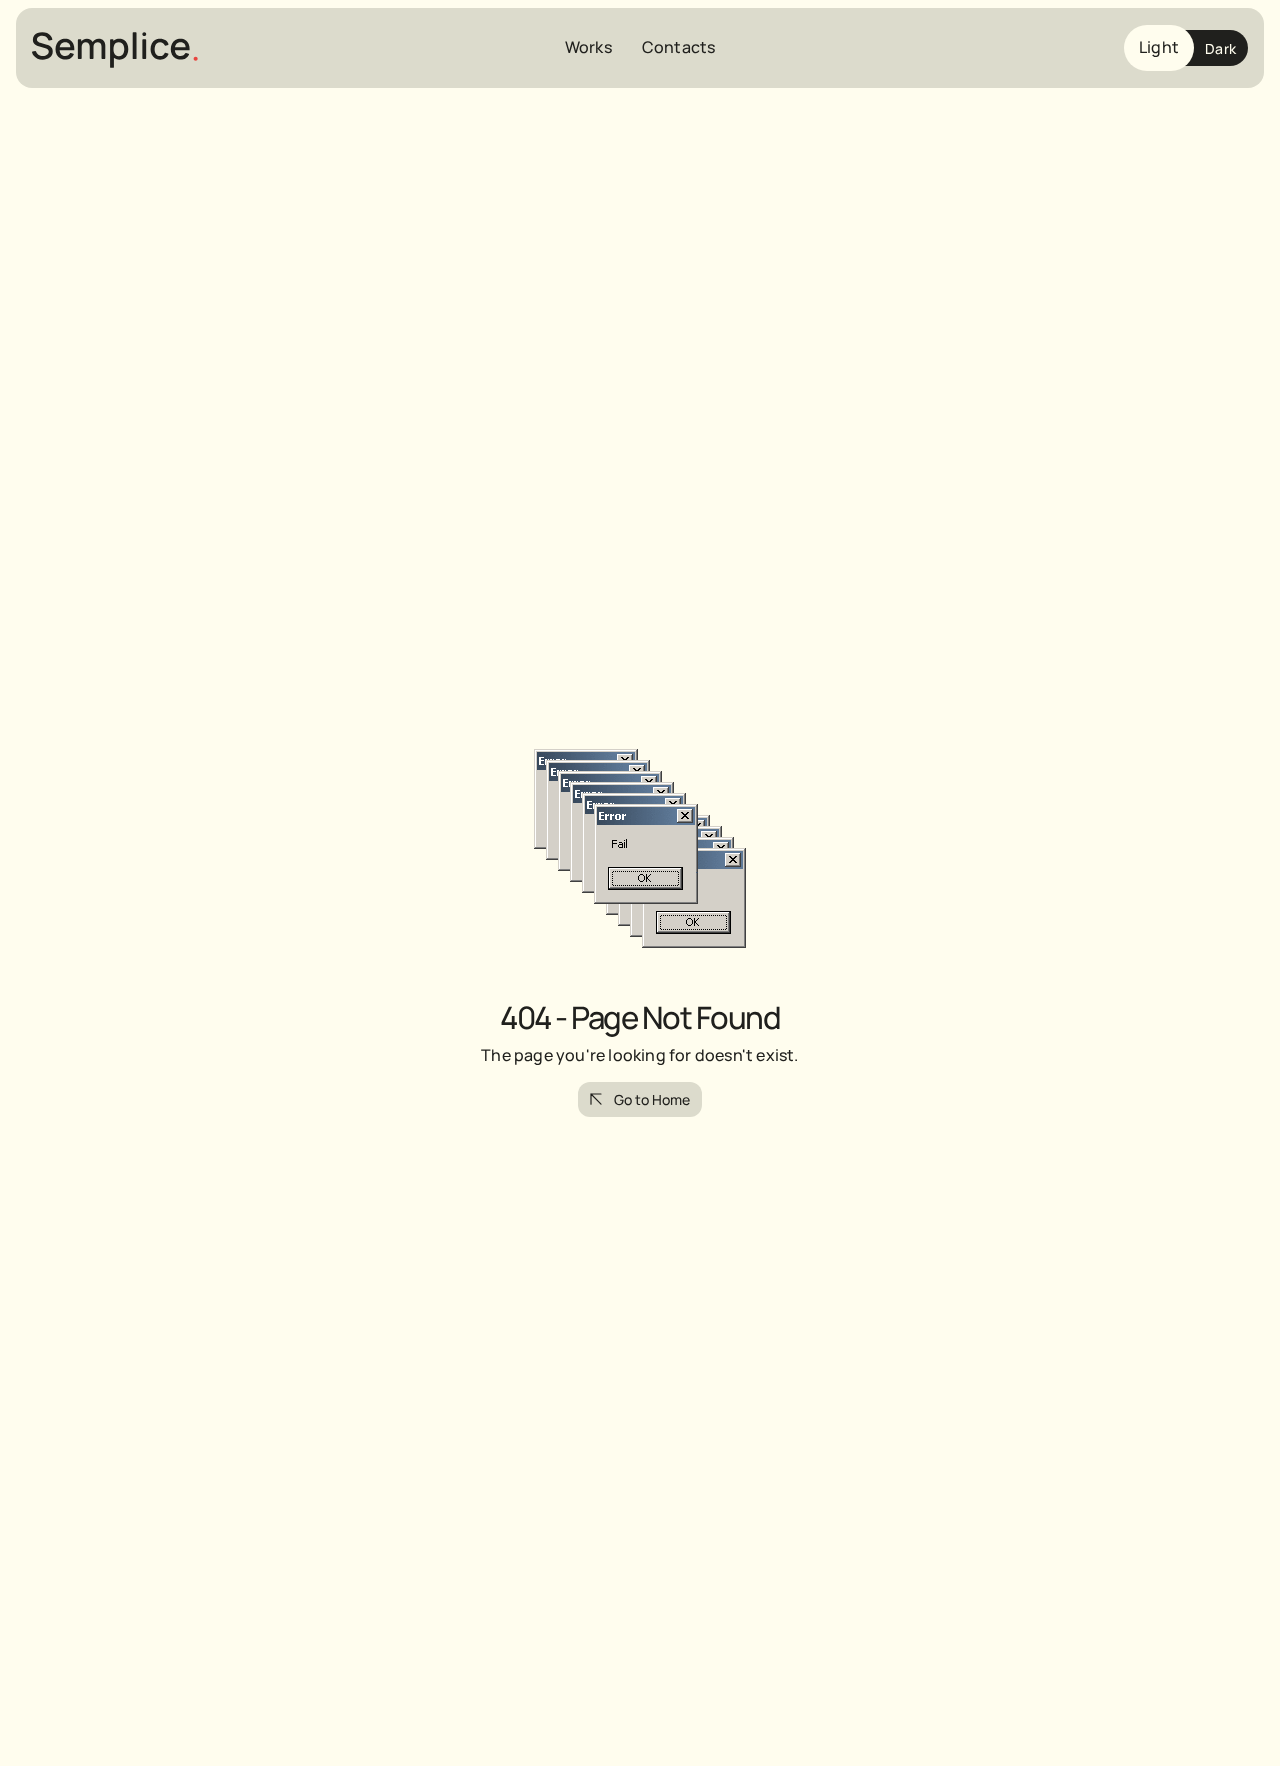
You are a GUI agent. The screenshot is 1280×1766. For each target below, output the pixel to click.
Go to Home (652, 1099)
